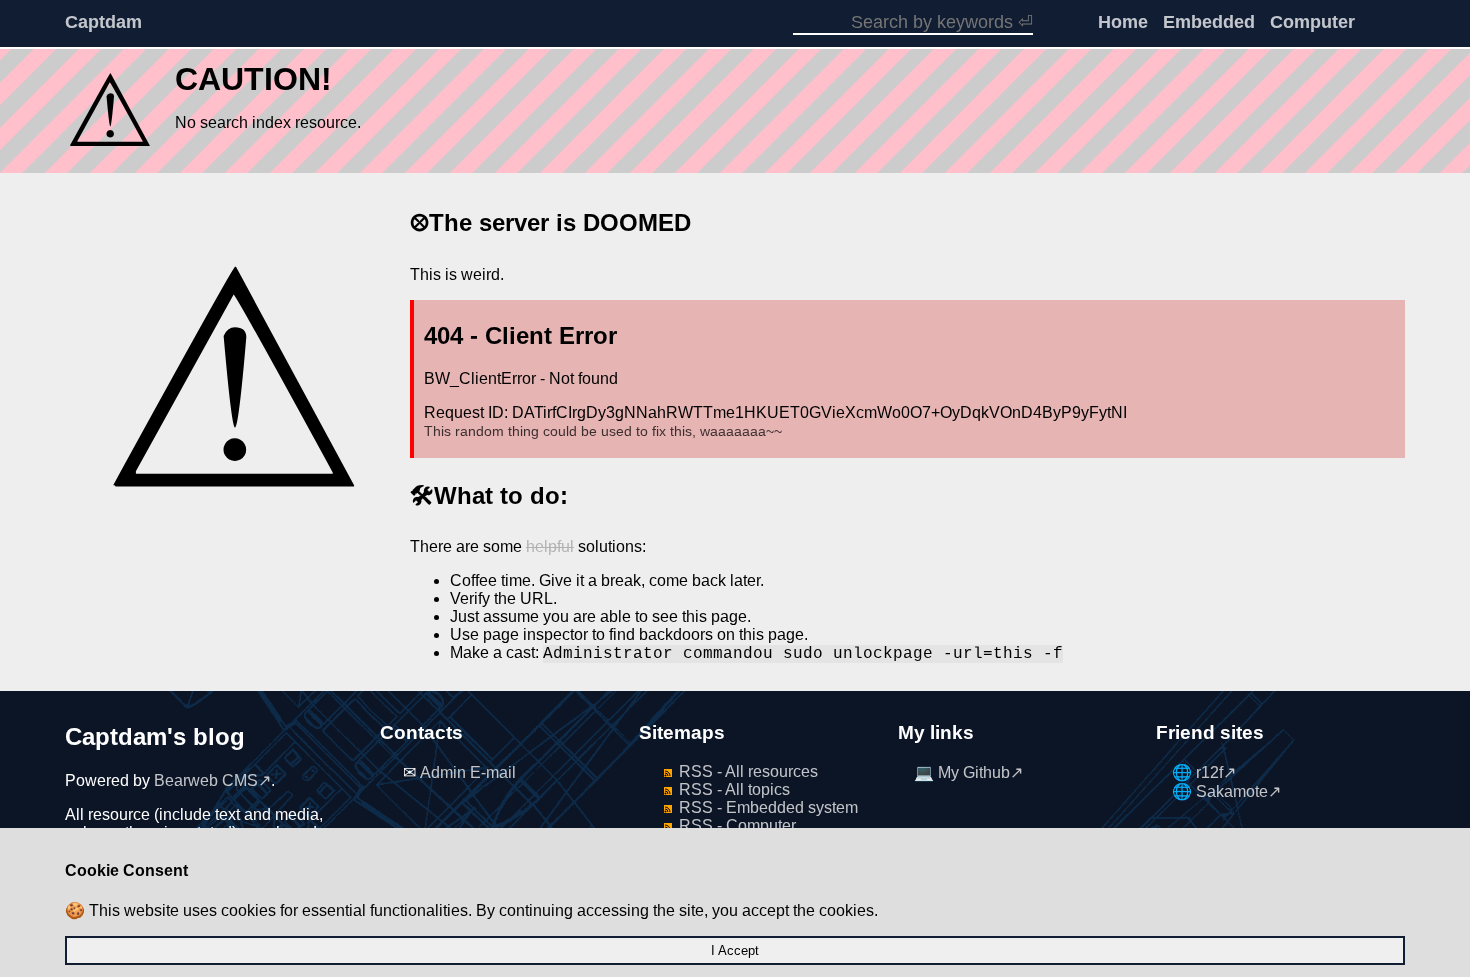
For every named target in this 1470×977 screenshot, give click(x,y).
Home (1123, 22)
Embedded (1209, 22)
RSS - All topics (734, 789)
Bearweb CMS (206, 780)
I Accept (735, 950)
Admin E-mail (468, 772)
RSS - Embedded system (768, 807)
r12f (1209, 772)
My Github (974, 772)
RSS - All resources (748, 771)
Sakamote (1232, 791)
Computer (1312, 22)
